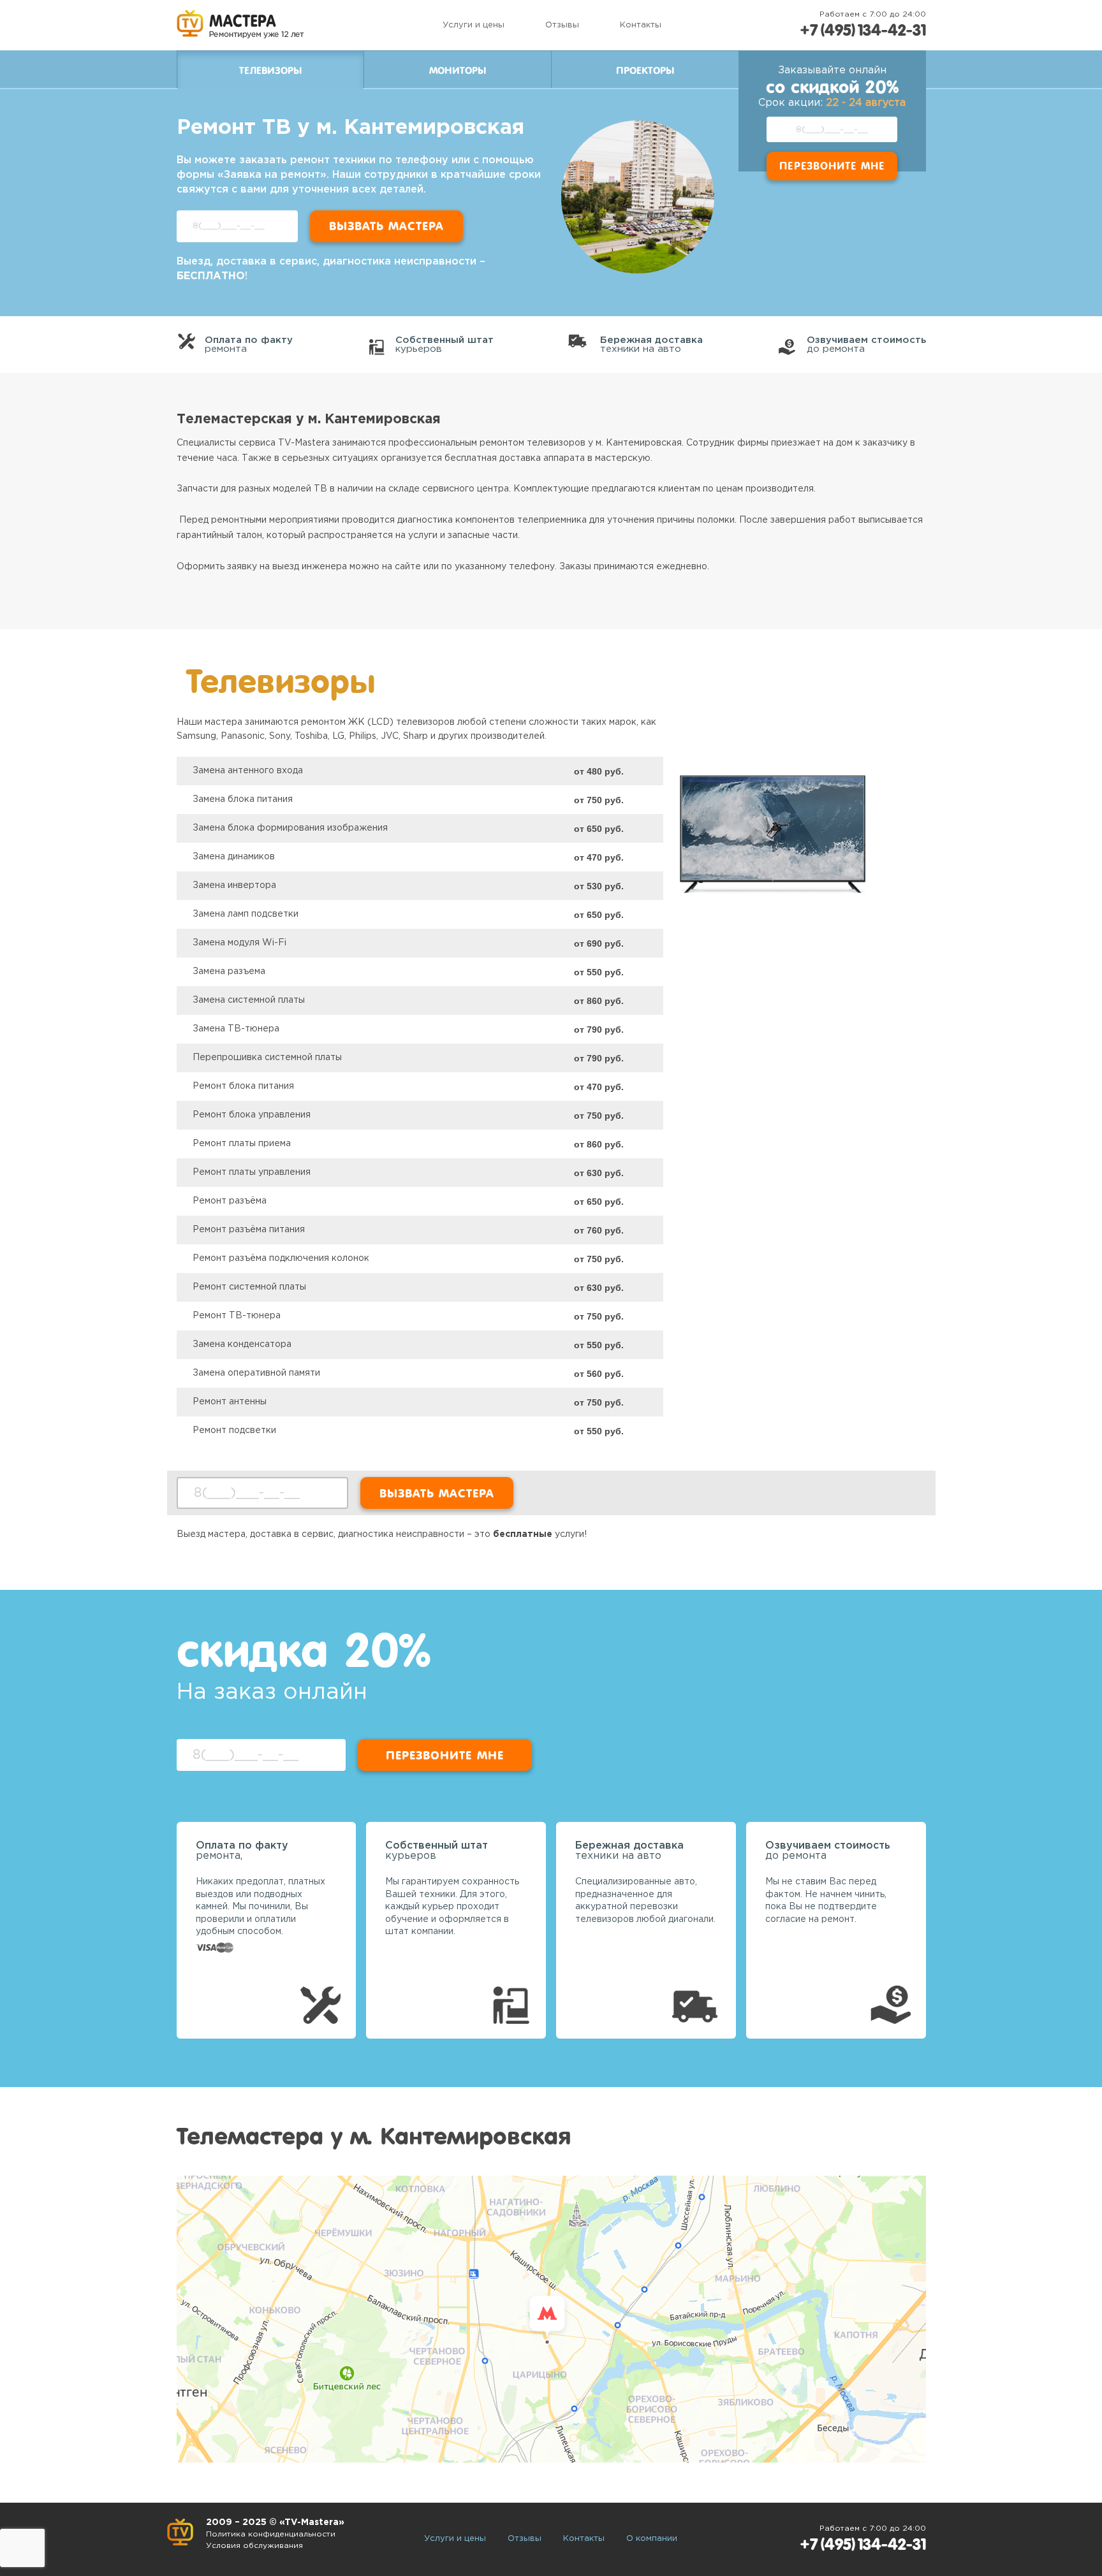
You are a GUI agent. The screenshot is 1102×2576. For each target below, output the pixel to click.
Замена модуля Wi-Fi (239, 943)
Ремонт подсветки (234, 1430)
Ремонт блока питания (243, 1086)
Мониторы (458, 71)
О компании (652, 2539)
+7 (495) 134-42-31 (863, 30)
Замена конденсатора (242, 1344)
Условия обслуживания (254, 2546)
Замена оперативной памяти (256, 1373)
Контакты (641, 25)
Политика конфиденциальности (271, 2534)
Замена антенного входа (248, 771)
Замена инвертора (234, 885)
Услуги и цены (474, 25)
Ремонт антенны (230, 1402)
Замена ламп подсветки (246, 914)
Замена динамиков (234, 857)
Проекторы (645, 71)
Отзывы (562, 25)
